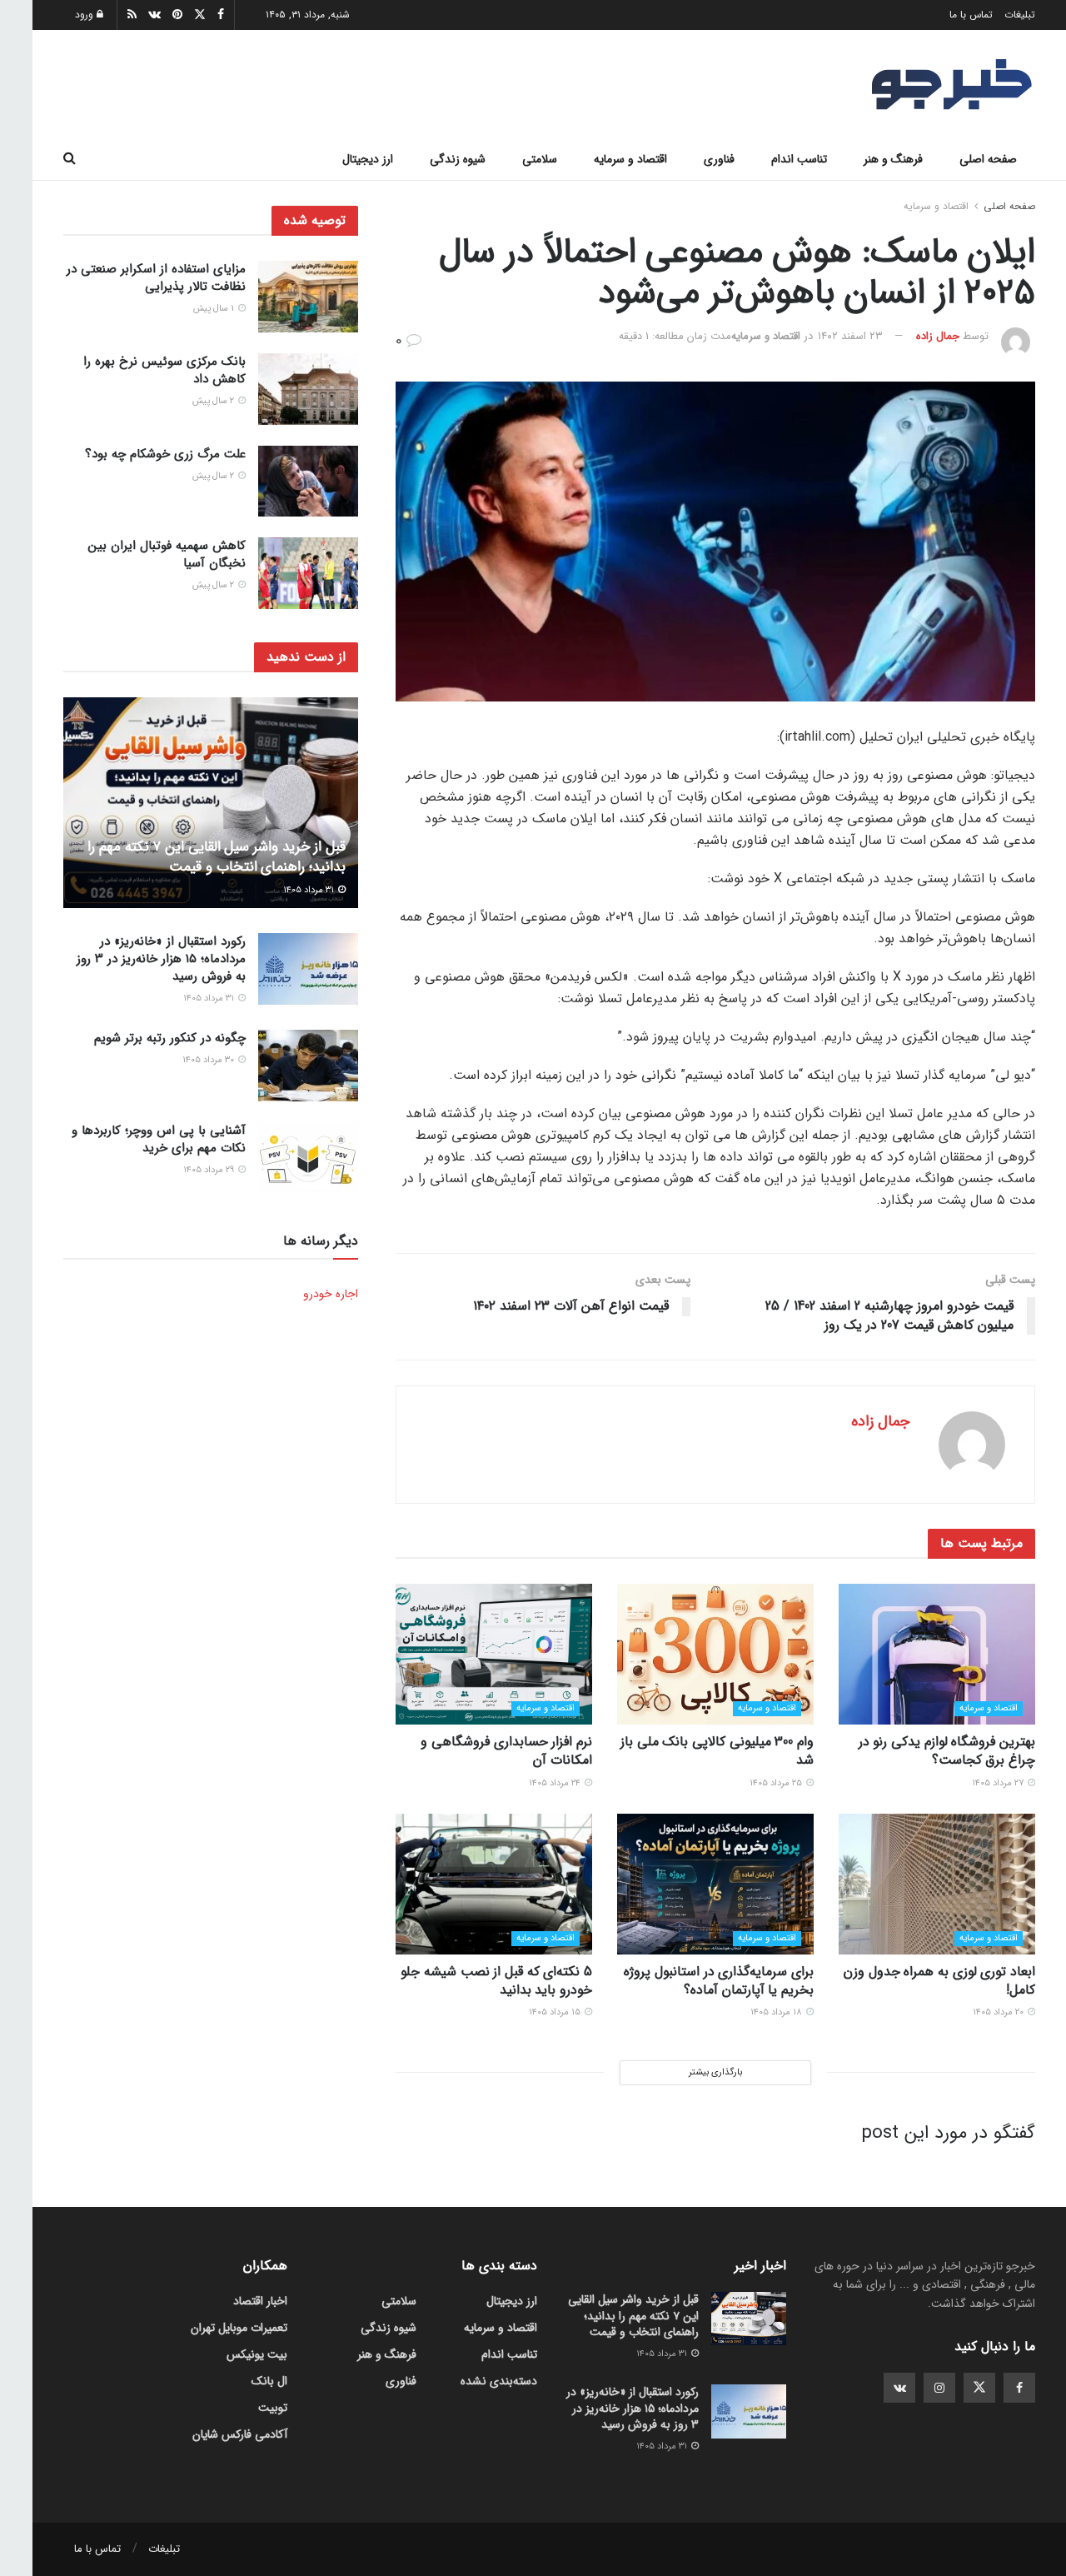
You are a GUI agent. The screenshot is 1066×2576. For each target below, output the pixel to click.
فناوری (719, 159)
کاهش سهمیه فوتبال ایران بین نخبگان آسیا (167, 554)
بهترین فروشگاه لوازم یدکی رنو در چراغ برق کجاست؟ (947, 1751)
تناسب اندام (799, 159)
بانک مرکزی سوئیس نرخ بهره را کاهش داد (164, 370)
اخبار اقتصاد (260, 2301)
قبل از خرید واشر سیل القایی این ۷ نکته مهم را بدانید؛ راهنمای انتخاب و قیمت (217, 857)
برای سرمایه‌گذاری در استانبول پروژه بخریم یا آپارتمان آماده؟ (719, 1981)
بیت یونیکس (257, 2354)
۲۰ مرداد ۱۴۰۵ (999, 2012)
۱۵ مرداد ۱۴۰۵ (556, 2012)
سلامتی (540, 159)
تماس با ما (971, 15)
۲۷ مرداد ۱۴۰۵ (999, 1783)
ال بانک (269, 2381)
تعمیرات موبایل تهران (239, 2328)
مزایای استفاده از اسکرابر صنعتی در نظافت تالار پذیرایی (156, 278)
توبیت (273, 2408)
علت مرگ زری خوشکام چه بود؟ (165, 454)
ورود (86, 15)
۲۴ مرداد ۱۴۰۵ (556, 1783)
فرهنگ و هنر (893, 159)
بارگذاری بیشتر (715, 2072)
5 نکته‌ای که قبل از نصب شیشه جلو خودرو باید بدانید (496, 1981)
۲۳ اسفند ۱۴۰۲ (850, 336)
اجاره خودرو (331, 1294)
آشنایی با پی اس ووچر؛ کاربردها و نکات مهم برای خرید (159, 1139)
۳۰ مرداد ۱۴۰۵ (209, 1060)
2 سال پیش (214, 401)
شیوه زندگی (458, 159)
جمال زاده (938, 336)
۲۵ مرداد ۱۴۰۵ (777, 1783)
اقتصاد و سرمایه (630, 159)
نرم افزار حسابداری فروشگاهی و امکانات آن (506, 1751)
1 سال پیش (215, 309)
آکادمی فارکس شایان (240, 2434)
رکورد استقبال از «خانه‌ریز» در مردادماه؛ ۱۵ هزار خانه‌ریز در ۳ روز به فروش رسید (161, 959)
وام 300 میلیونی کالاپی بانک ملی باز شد (717, 1751)
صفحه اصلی (988, 159)
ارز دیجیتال (368, 159)
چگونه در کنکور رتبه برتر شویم (170, 1038)
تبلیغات (1020, 15)
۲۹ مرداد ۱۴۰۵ (210, 1170)
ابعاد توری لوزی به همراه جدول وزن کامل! (939, 1981)
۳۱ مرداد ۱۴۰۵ (310, 890)
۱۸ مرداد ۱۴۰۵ (777, 2012)
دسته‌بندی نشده (499, 2381)
